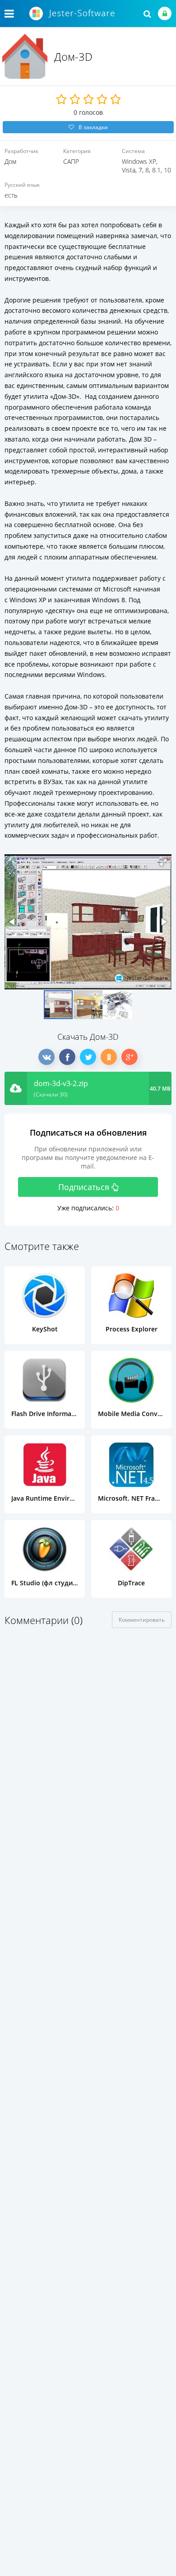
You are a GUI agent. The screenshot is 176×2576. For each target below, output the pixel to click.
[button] (163, 862)
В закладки (93, 127)
